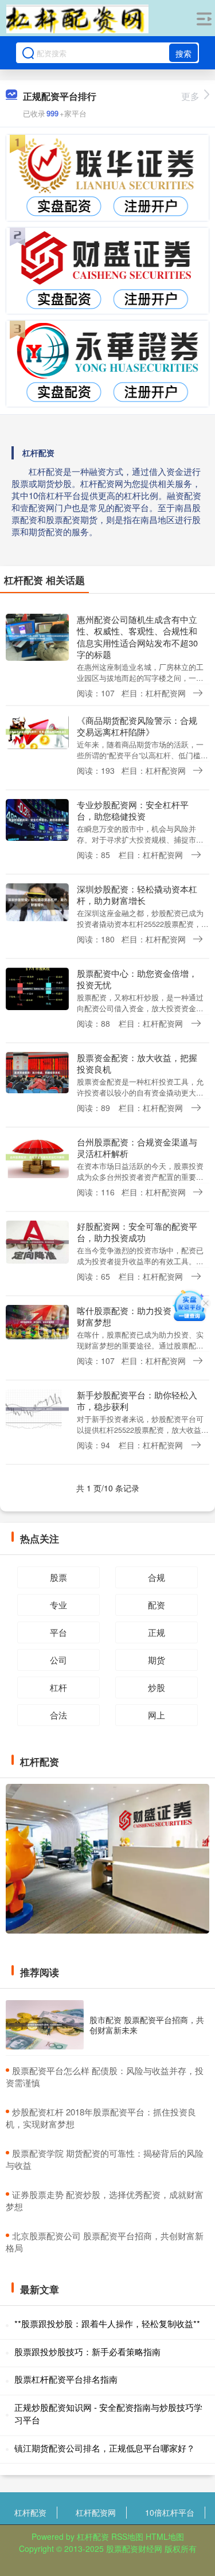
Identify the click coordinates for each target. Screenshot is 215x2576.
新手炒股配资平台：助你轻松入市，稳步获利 (137, 1400)
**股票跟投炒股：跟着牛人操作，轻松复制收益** (107, 2323)
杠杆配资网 (96, 2512)
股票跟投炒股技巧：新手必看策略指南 (87, 2351)
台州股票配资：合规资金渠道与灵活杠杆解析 (137, 1147)
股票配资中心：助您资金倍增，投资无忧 (137, 979)
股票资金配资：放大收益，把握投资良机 (137, 1063)
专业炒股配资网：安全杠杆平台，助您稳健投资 (133, 810)
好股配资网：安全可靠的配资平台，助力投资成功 (137, 1232)
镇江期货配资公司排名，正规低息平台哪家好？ (105, 2448)
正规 (157, 1632)
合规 (157, 1577)
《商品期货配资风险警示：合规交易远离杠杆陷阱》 (137, 726)
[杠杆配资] (77, 19)
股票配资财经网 (134, 2548)
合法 (58, 1715)
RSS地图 (127, 2536)
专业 (58, 1605)
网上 (157, 1715)
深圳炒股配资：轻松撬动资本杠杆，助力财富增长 (137, 895)
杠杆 (58, 1687)
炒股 (157, 1687)
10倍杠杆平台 (170, 2512)
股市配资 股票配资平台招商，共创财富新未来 (147, 2025)
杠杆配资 (30, 2512)
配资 (157, 1605)
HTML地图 (165, 2536)
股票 (58, 1577)
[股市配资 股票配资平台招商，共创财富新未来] (45, 2025)
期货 (157, 1660)
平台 (58, 1632)
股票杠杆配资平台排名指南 (66, 2379)
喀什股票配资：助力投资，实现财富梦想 (137, 1316)
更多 (190, 96)
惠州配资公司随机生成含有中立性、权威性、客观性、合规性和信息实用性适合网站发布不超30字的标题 (137, 637)
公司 (58, 1660)
